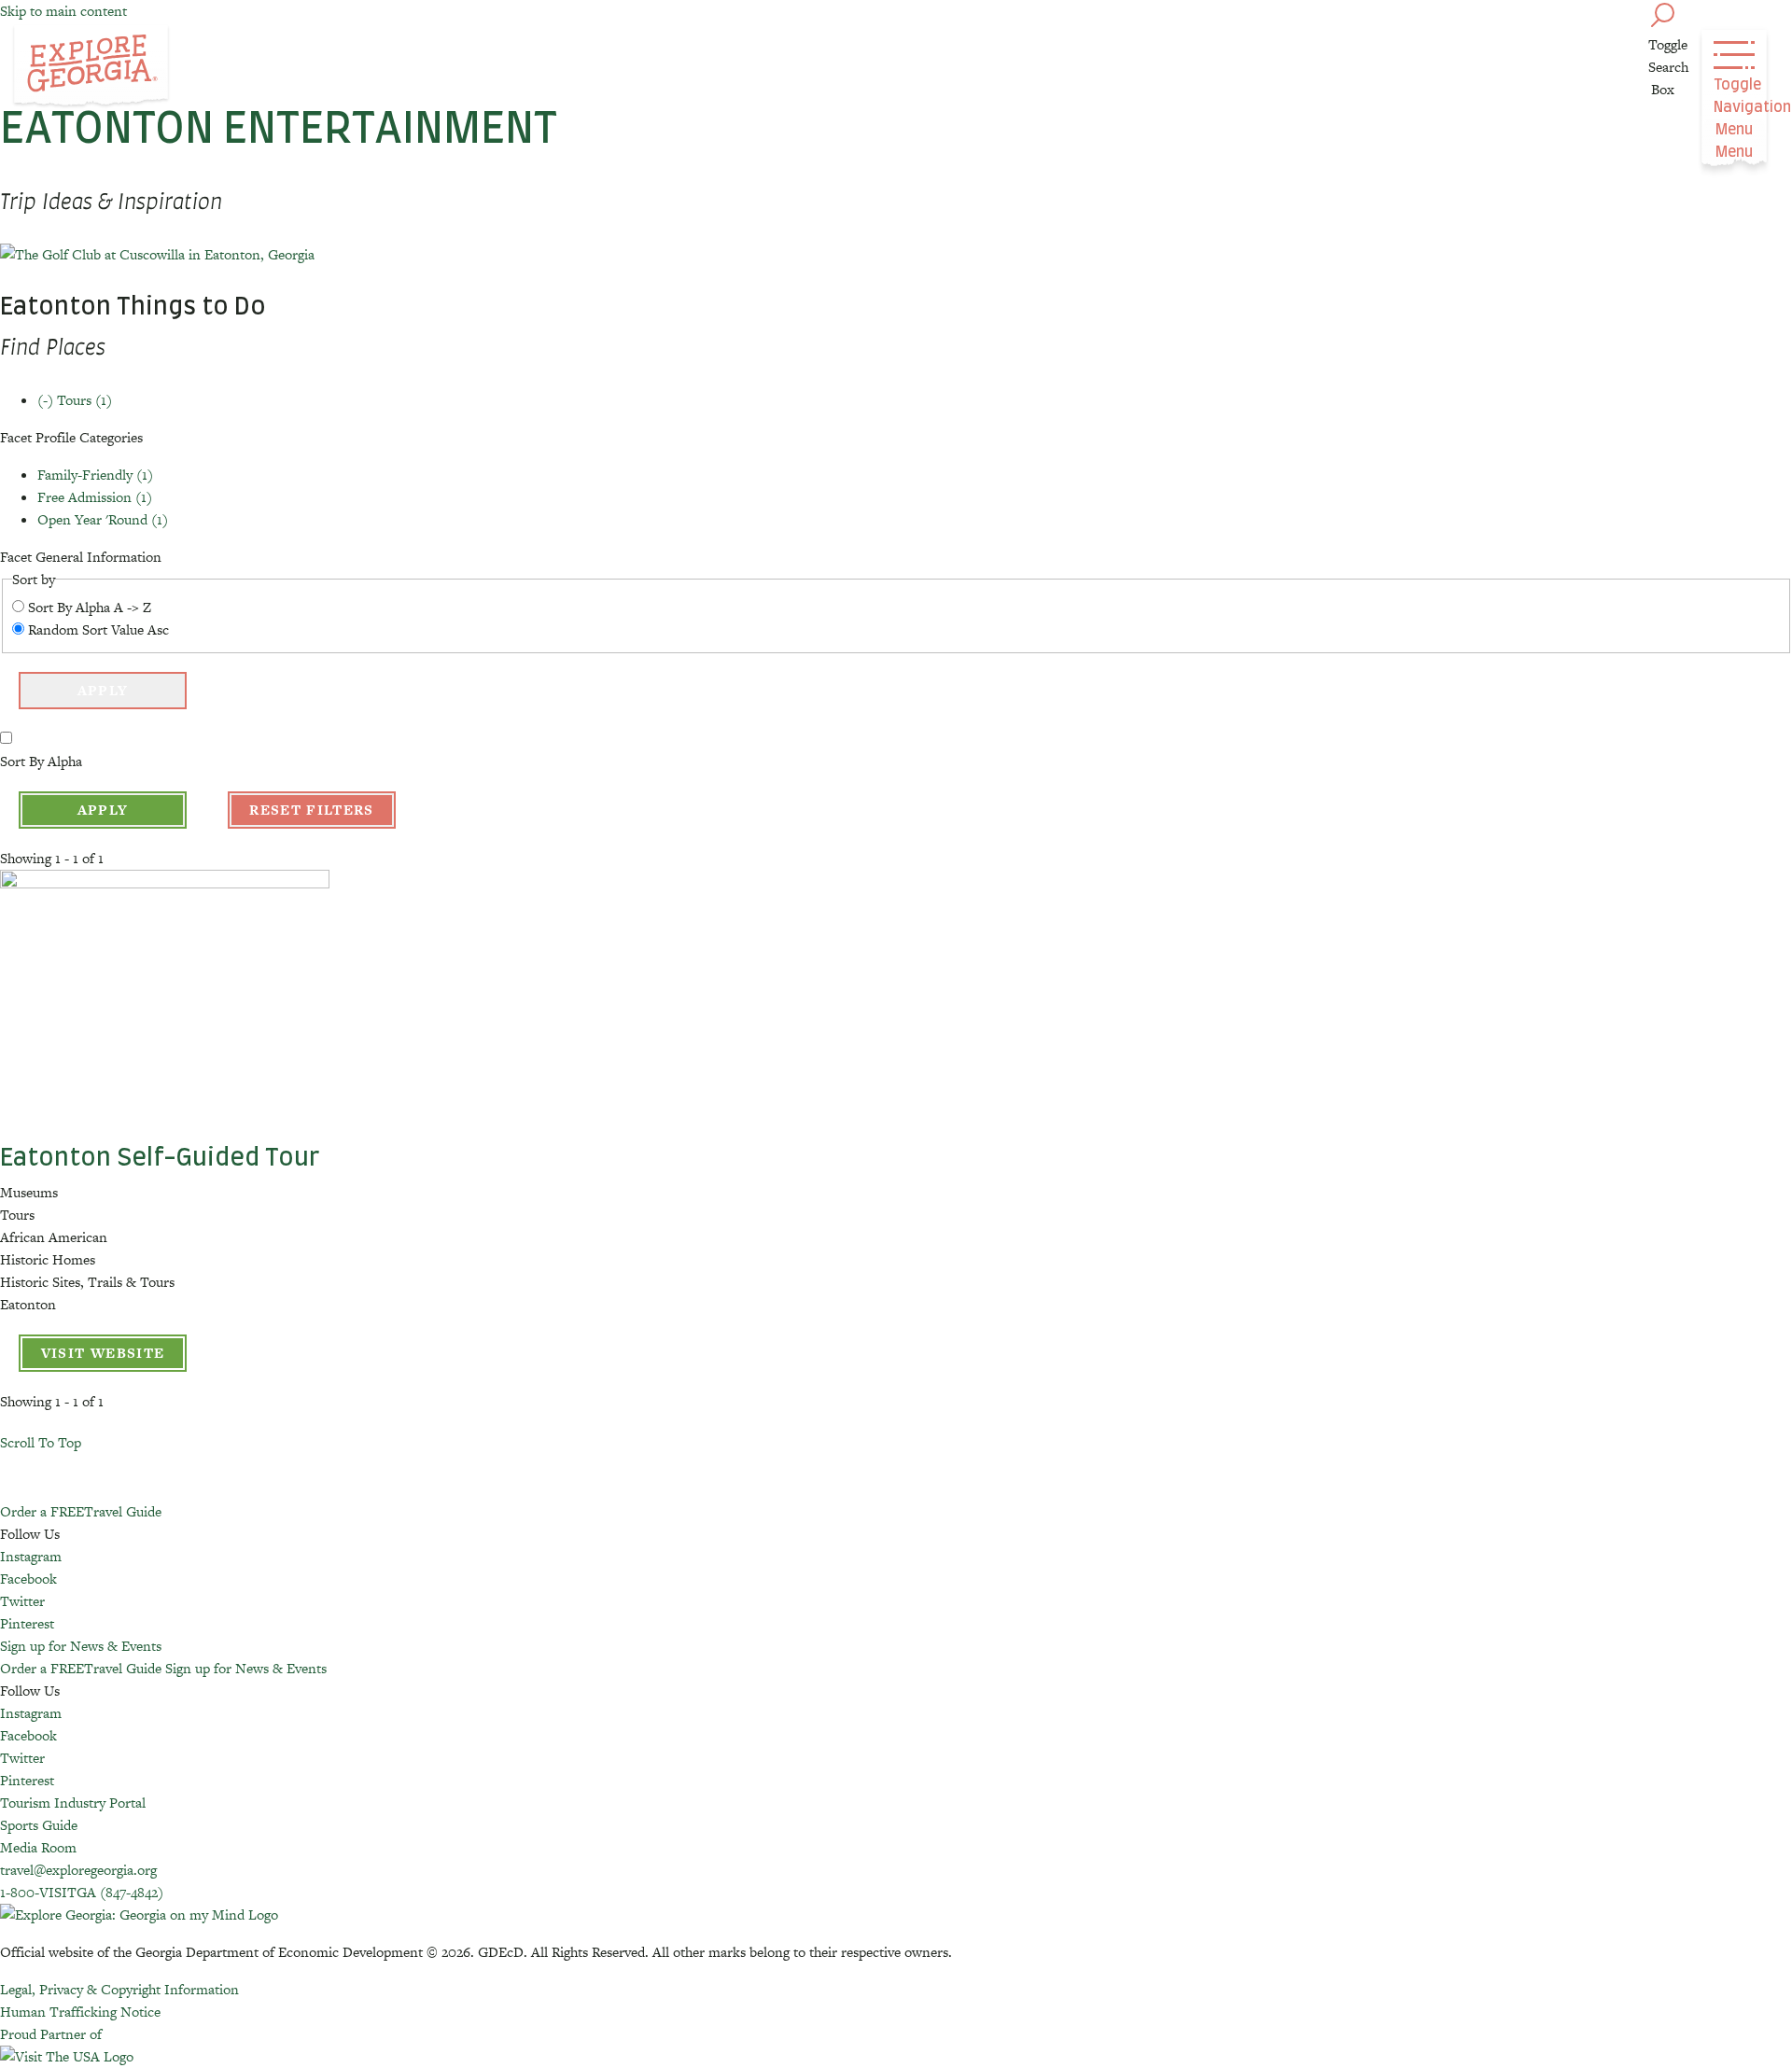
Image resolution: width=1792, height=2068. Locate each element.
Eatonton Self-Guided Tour (160, 1158)
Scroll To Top (41, 1442)
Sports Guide (39, 1825)
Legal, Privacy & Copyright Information (119, 1989)
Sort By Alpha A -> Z (90, 607)
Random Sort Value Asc (98, 629)
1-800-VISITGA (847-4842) (82, 1892)
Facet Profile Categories (71, 437)
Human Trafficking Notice (80, 2012)
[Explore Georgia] (91, 67)
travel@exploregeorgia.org (78, 1870)
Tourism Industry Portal (73, 1803)
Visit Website (103, 1353)
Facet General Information (81, 557)
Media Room (38, 1847)
